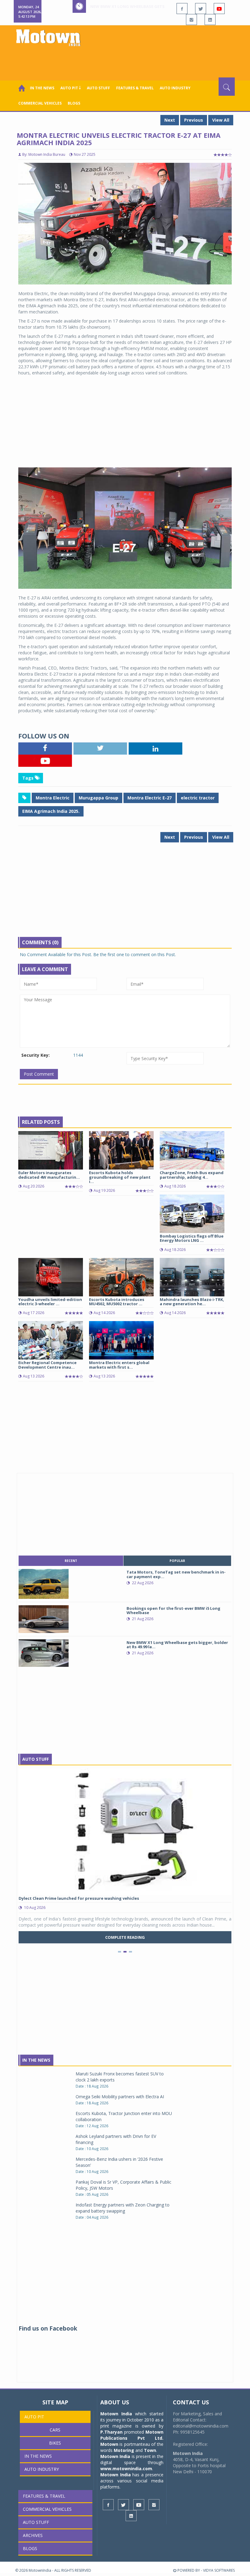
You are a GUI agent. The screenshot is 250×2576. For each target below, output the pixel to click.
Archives (33, 2535)
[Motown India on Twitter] (201, 9)
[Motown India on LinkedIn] (210, 20)
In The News (36, 2060)
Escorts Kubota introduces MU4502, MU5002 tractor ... (117, 1302)
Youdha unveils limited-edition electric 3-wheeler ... (50, 1302)
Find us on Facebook (48, 2328)
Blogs (74, 103)
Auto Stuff (98, 88)
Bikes (55, 2443)
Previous (194, 120)
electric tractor (198, 798)
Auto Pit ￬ (71, 88)
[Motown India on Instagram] (191, 20)
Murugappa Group (98, 798)
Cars (55, 2430)
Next (170, 120)
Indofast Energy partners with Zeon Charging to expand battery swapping (123, 2208)
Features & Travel (135, 88)
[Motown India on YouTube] (219, 9)
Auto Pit (34, 2417)
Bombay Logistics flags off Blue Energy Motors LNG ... (192, 1238)
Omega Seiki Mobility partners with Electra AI (120, 2097)
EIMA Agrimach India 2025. (51, 811)
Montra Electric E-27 (150, 798)
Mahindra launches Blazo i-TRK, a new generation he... (192, 1302)
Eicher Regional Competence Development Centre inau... (47, 1365)
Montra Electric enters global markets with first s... (119, 1365)
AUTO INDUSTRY (175, 88)
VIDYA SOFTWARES (219, 2570)
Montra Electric (53, 798)
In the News (42, 88)
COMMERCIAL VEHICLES (40, 103)
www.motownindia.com (126, 2469)
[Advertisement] (126, 61)
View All (221, 120)
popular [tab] (177, 1561)
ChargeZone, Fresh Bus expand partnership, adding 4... (192, 1175)
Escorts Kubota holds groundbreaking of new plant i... (120, 1177)
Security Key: (36, 1055)
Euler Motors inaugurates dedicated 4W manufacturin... (49, 1175)
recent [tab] (71, 1561)
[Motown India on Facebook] (182, 9)
